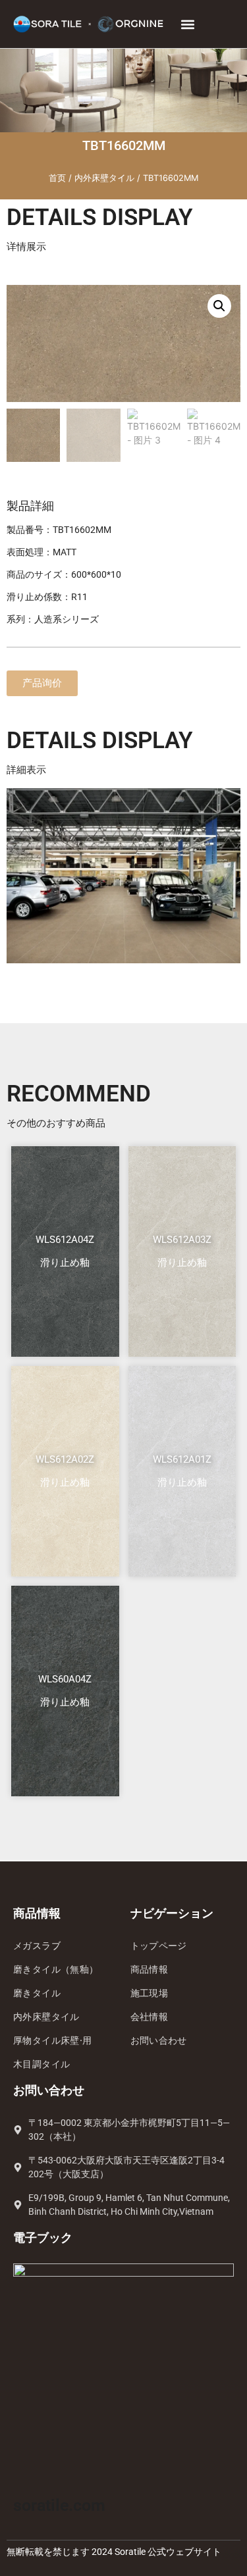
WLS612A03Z (182, 1240)
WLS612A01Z (182, 1459)
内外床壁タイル (104, 178)
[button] (188, 24)
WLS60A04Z (65, 1679)
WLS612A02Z (65, 1459)
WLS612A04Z (65, 1240)
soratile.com (59, 2505)
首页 (57, 178)
